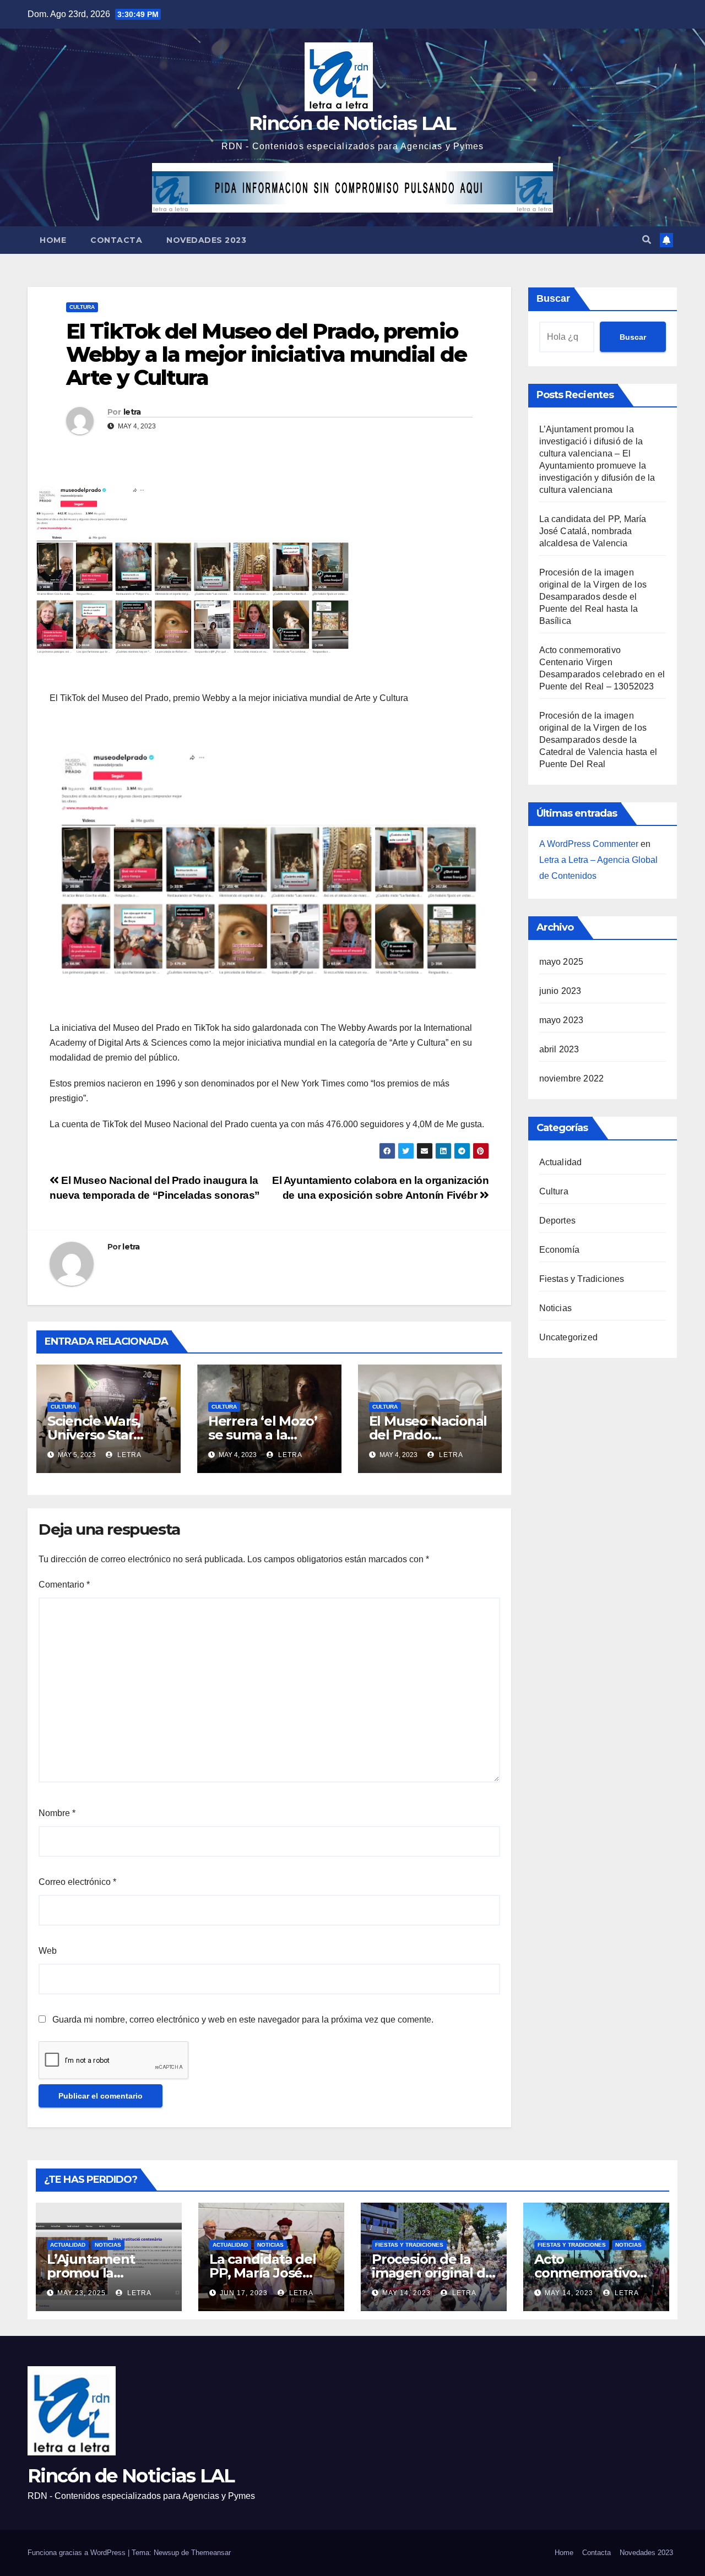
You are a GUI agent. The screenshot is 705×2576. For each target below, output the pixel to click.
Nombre (57, 1813)
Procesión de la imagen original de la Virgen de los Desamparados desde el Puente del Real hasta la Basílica (593, 597)
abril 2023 (559, 1049)
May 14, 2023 (406, 2293)
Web (48, 1951)
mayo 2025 (562, 962)
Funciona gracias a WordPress (78, 2553)
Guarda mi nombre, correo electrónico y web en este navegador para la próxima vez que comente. (243, 2020)
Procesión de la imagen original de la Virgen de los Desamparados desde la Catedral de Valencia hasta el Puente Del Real (598, 740)
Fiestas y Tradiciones (582, 1279)
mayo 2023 (562, 1020)
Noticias (556, 1308)
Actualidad (561, 1162)
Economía (560, 1250)
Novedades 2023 (206, 240)
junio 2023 (560, 991)
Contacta (116, 240)
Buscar (553, 298)
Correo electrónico (77, 1882)
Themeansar (211, 2553)
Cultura (82, 307)
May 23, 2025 (82, 2293)
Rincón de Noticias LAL (352, 123)
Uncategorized (569, 1337)
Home (53, 240)
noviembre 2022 (572, 1078)
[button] (647, 240)
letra (132, 412)
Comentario (64, 1585)
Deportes (558, 1221)
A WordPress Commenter (589, 844)
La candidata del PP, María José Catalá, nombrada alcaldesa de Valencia (593, 531)
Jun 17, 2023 (244, 2293)
